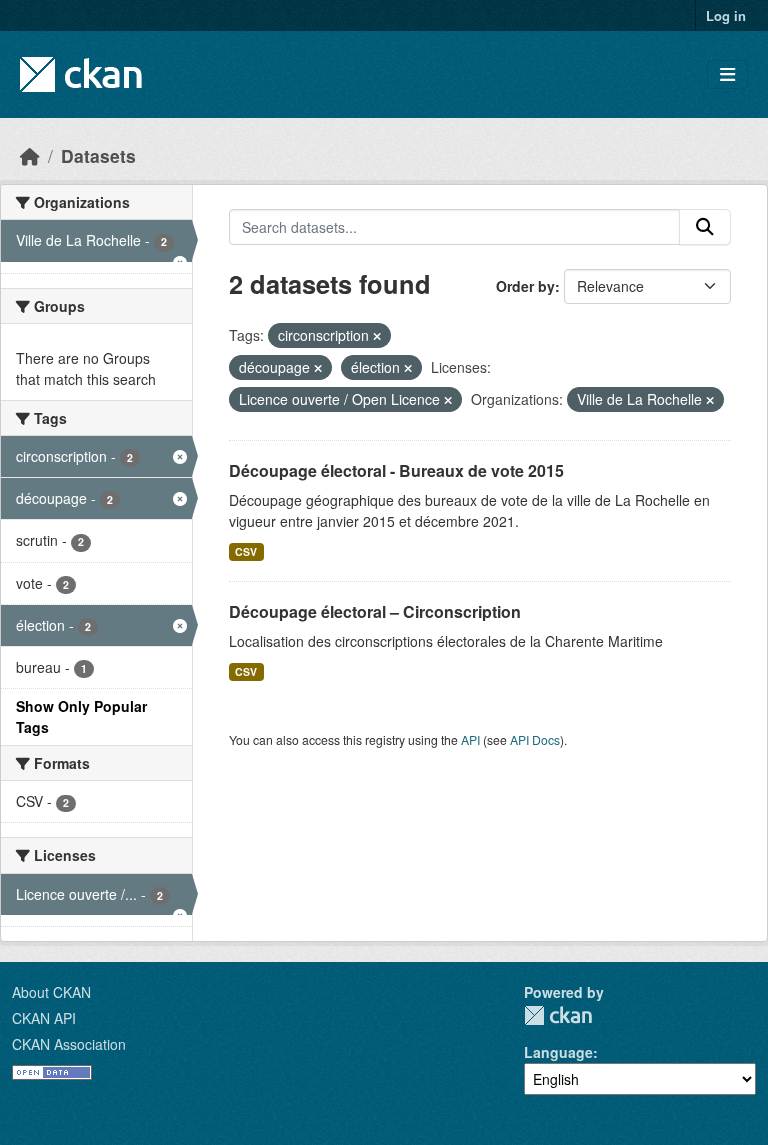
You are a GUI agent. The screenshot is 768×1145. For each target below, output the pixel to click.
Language (558, 1052)
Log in (726, 15)
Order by (525, 286)
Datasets (98, 155)
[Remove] (377, 336)
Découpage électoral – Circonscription (375, 611)
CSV (246, 551)
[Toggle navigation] (727, 74)
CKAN (558, 1015)
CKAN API (44, 1018)
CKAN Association (69, 1044)
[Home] (30, 155)
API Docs (535, 739)
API (470, 739)
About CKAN (51, 992)
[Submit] (705, 227)
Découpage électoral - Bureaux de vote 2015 (396, 470)
